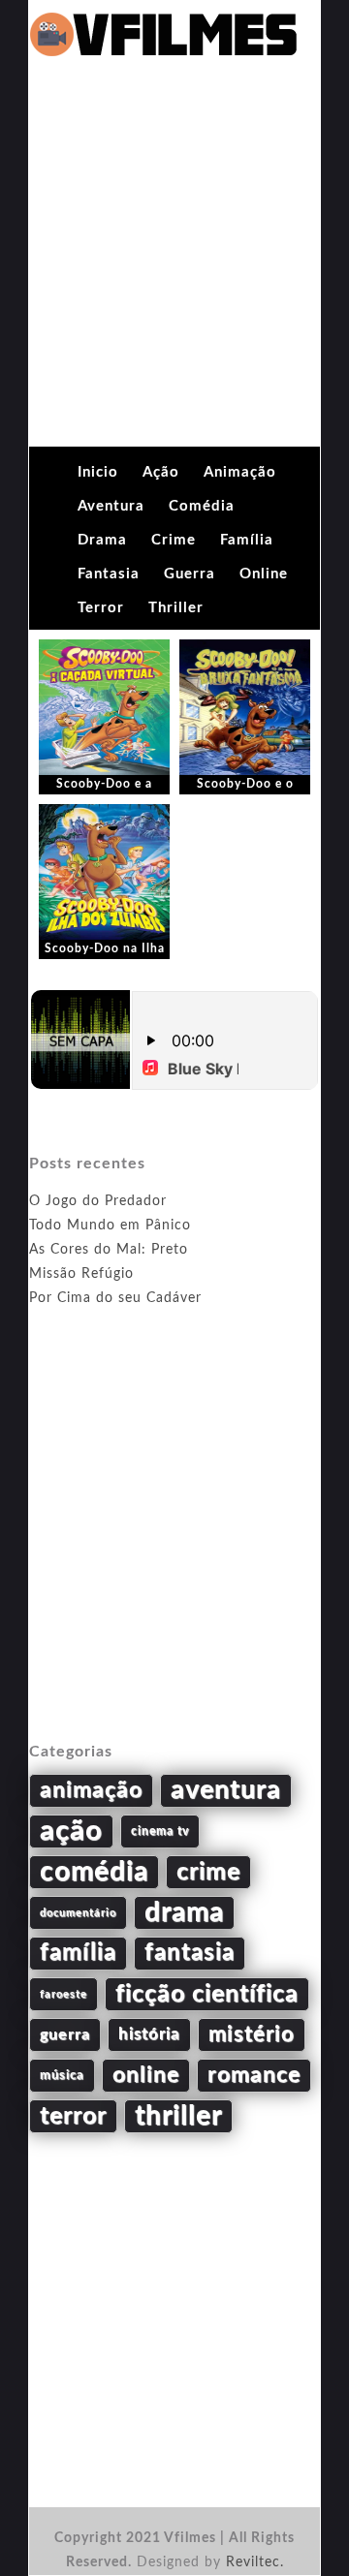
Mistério (252, 2034)
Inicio (98, 472)
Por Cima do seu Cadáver (115, 1298)
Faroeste (63, 1994)
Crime (174, 540)
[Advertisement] (174, 263)
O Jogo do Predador (98, 1201)
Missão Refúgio (81, 1274)
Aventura (111, 506)
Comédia (202, 506)
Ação (161, 472)
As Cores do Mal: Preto (109, 1250)
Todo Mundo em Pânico (110, 1226)
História (149, 2034)
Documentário (78, 1913)
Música (62, 2075)
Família (247, 540)
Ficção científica (207, 1994)
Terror (101, 608)
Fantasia (109, 574)
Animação (240, 472)
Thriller (176, 608)
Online (264, 574)
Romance (254, 2075)
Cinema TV (160, 1831)
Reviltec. (255, 2562)
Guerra (190, 574)
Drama (102, 540)
